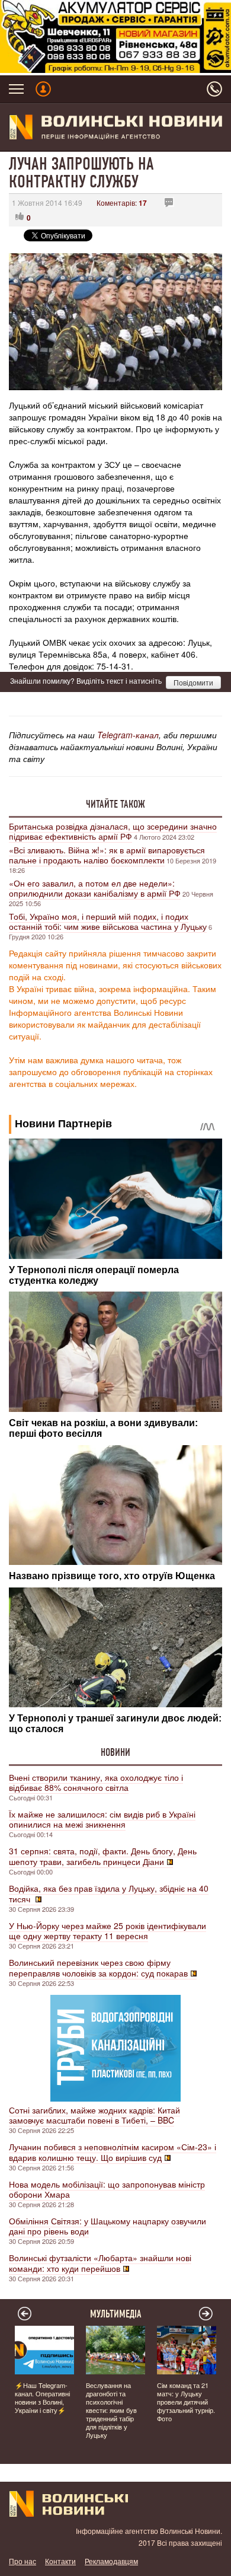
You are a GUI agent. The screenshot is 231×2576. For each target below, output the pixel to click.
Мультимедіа (116, 2314)
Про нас (23, 2561)
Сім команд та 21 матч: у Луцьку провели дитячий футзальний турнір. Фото (186, 2402)
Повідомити (193, 682)
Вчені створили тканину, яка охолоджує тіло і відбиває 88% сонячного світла (96, 1782)
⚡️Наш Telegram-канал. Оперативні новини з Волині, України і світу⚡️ (42, 2398)
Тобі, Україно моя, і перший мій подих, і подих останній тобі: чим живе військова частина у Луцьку (108, 921)
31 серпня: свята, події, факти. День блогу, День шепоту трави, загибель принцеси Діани (103, 1856)
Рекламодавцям (111, 2561)
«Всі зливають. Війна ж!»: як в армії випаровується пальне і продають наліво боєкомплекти (107, 855)
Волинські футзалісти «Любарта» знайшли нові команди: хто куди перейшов (100, 2263)
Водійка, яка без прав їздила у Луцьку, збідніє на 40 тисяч (109, 1893)
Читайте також (115, 804)
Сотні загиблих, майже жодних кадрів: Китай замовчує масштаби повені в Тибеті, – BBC (94, 2115)
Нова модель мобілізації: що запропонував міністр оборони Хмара (107, 2189)
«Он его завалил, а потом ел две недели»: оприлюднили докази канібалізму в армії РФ (95, 888)
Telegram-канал (128, 735)
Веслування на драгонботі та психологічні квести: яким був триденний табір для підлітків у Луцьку (111, 2410)
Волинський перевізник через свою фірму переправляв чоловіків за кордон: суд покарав (98, 1968)
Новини (115, 1752)
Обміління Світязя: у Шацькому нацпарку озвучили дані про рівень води (108, 2226)
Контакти (60, 2561)
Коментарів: (122, 203)
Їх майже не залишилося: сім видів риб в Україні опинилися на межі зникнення (102, 1819)
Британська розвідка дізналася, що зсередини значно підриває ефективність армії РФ (113, 831)
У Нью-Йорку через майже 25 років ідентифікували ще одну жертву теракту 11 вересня (108, 1931)
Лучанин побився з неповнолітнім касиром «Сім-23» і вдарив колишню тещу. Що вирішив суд (113, 2152)
